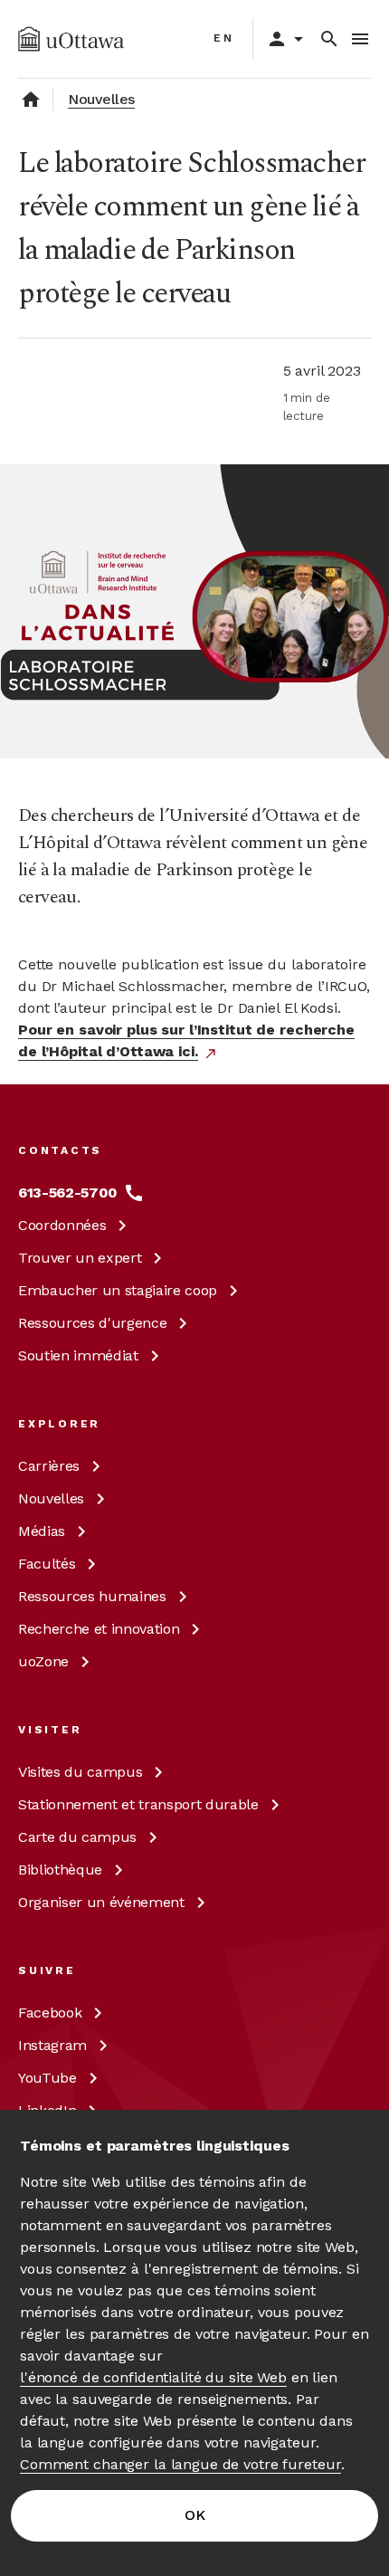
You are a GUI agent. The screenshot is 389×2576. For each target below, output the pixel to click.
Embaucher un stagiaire (118, 1290)
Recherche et (99, 1629)
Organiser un (101, 1902)
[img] (71, 39)
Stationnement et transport (138, 1804)
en (224, 38)
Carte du (77, 1837)
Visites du (80, 1772)
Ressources (92, 1323)
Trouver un (80, 1258)
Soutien (78, 1355)
